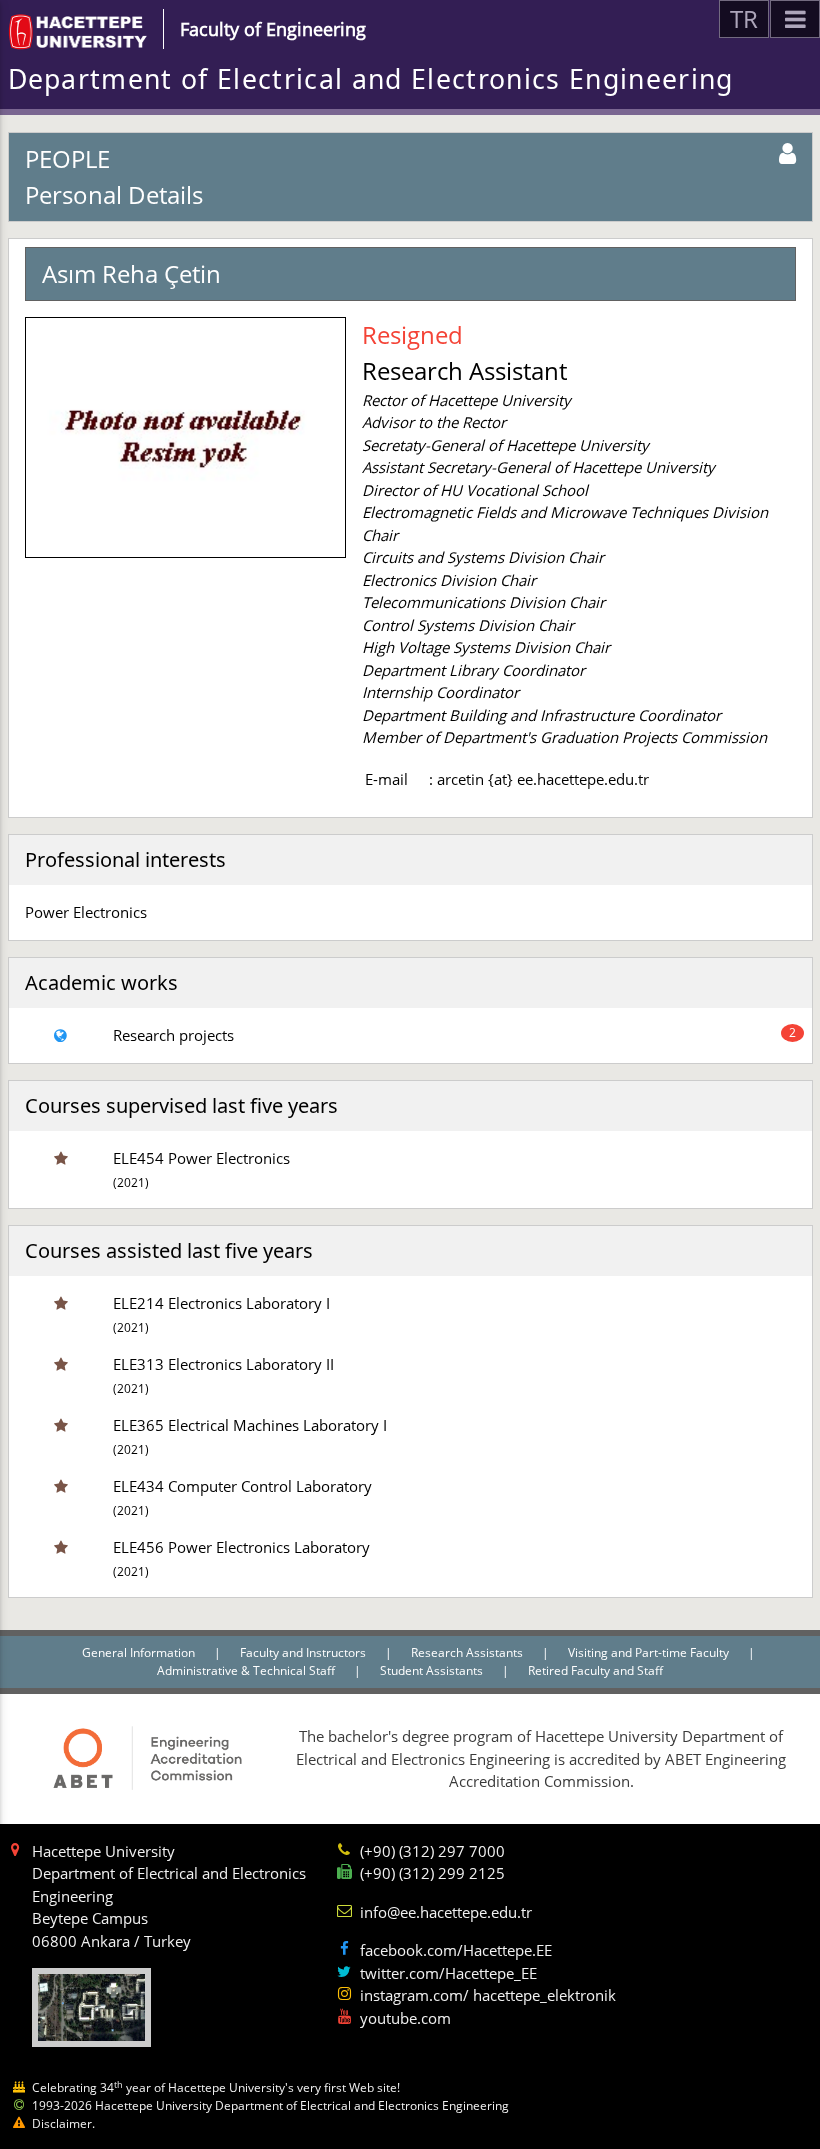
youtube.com (405, 2018)
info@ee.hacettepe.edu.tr (446, 1912)
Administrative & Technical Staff (247, 1670)
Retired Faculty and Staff (595, 1670)
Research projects (173, 1035)
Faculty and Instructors (304, 1652)
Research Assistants (468, 1652)
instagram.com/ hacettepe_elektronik (488, 1995)
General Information (140, 1652)
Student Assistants (433, 1670)
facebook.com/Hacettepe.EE (456, 1950)
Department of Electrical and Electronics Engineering (371, 79)
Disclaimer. (63, 2123)
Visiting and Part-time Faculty (650, 1652)
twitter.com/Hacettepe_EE (448, 1973)
